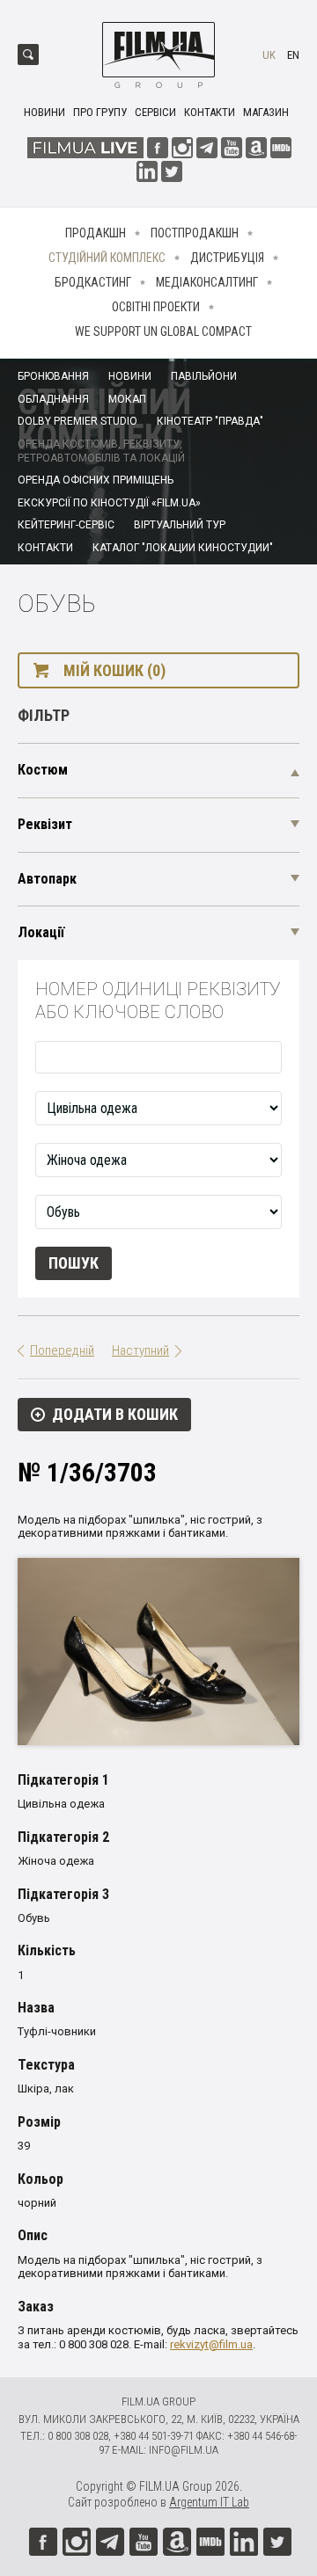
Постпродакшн (195, 233)
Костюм (43, 770)
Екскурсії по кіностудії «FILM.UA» (109, 503)
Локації (41, 932)
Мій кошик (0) (114, 670)
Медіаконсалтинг (207, 282)
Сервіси (155, 112)
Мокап (127, 399)
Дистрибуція (227, 258)
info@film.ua (184, 2450)
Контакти (210, 112)
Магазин (266, 112)
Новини (44, 112)
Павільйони (204, 376)
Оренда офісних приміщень (96, 480)
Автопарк (47, 879)
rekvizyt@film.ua (211, 2344)
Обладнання (53, 399)
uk (269, 55)
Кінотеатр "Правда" (210, 421)
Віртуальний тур (180, 525)
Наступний (140, 1350)
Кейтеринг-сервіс (66, 525)
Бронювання (53, 376)
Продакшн (96, 233)
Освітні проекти (156, 307)
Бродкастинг (93, 282)
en (293, 55)
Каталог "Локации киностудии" (183, 548)
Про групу (100, 112)
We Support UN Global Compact (163, 331)
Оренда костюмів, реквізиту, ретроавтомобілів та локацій (101, 451)
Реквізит (45, 824)
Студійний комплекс (107, 258)
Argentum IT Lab (209, 2502)
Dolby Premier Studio (77, 421)
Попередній (62, 1350)
